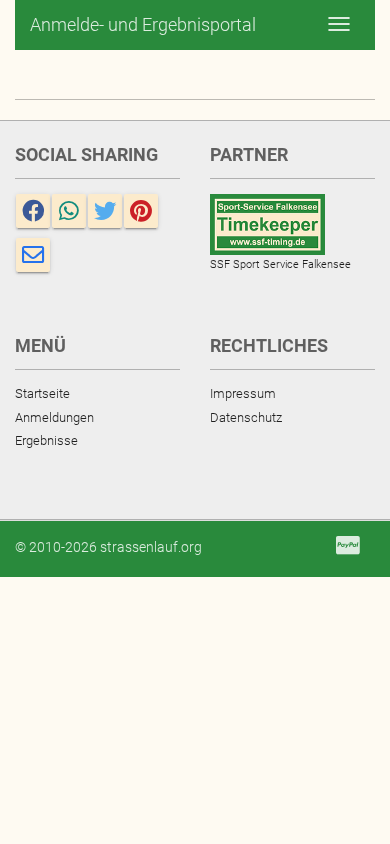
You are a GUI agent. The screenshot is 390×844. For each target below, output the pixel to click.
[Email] (33, 255)
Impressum (243, 393)
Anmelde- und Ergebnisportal (143, 24)
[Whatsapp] (69, 211)
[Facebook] (33, 211)
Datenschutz (246, 417)
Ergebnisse (46, 440)
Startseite (42, 393)
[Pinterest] (141, 211)
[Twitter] (105, 211)
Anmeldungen (54, 417)
